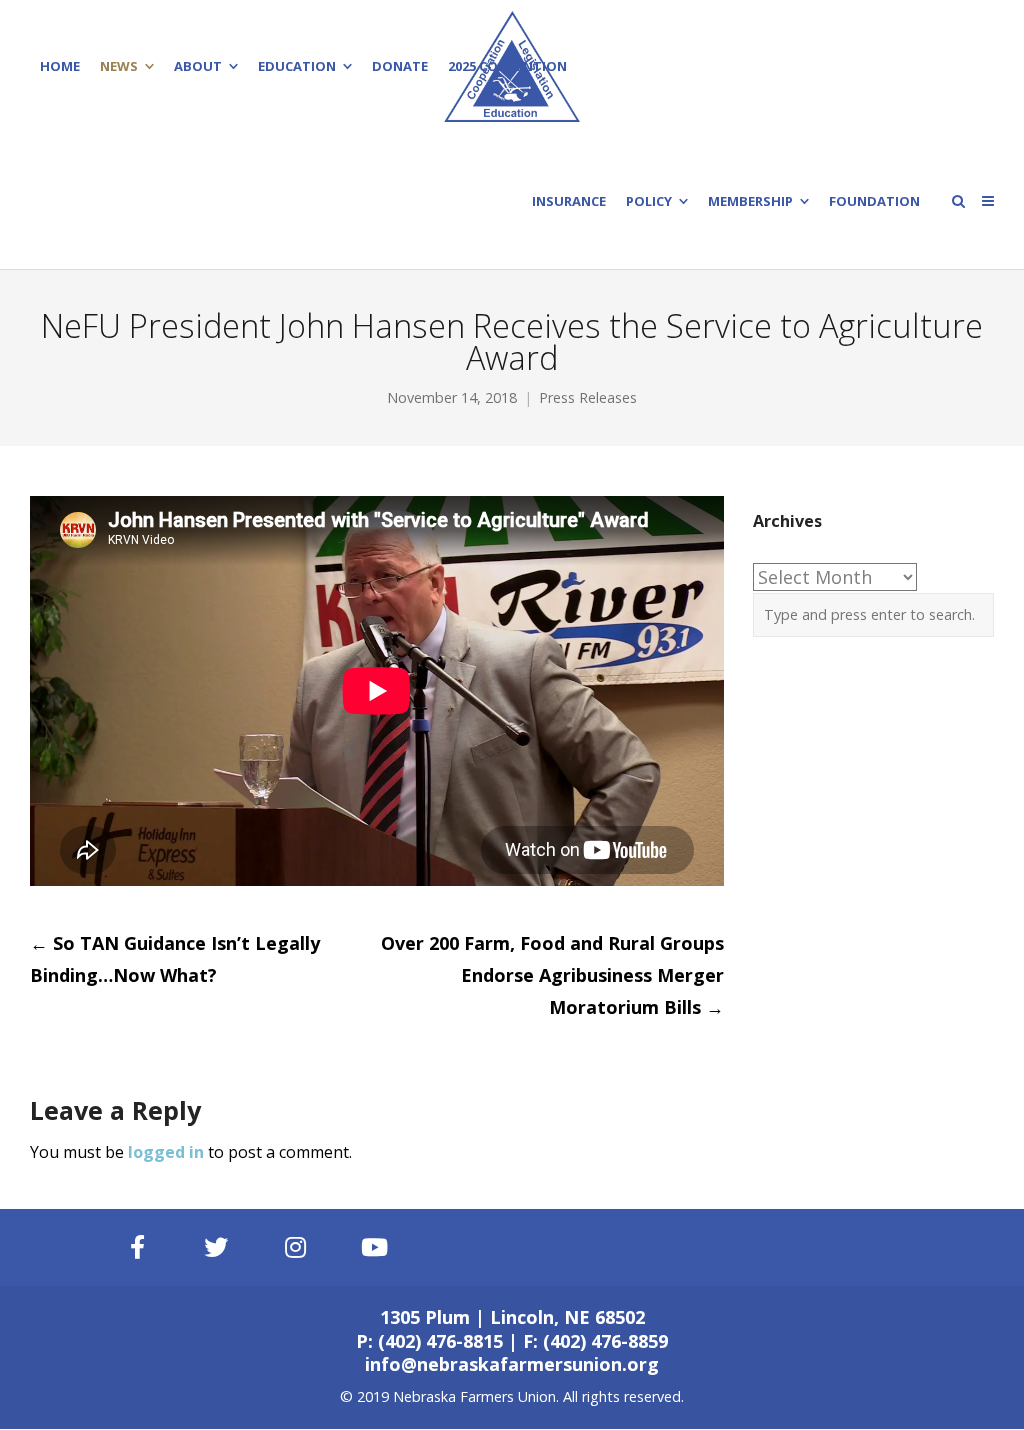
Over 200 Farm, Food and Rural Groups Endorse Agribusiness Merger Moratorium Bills (552, 975)
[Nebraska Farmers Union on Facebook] (137, 1247)
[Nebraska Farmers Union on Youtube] (375, 1247)
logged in (166, 1152)
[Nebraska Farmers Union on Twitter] (217, 1247)
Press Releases (588, 397)
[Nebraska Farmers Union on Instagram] (296, 1247)
